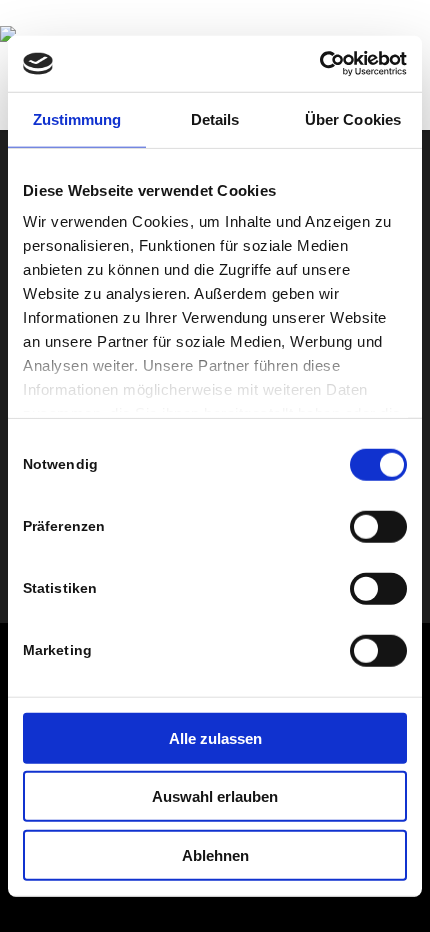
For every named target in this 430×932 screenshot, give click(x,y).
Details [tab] (215, 118)
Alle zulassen (215, 737)
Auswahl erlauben (215, 796)
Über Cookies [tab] (353, 118)
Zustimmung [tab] (77, 118)
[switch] (378, 526)
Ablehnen (215, 854)
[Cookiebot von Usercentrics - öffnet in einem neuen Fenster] (319, 64)
